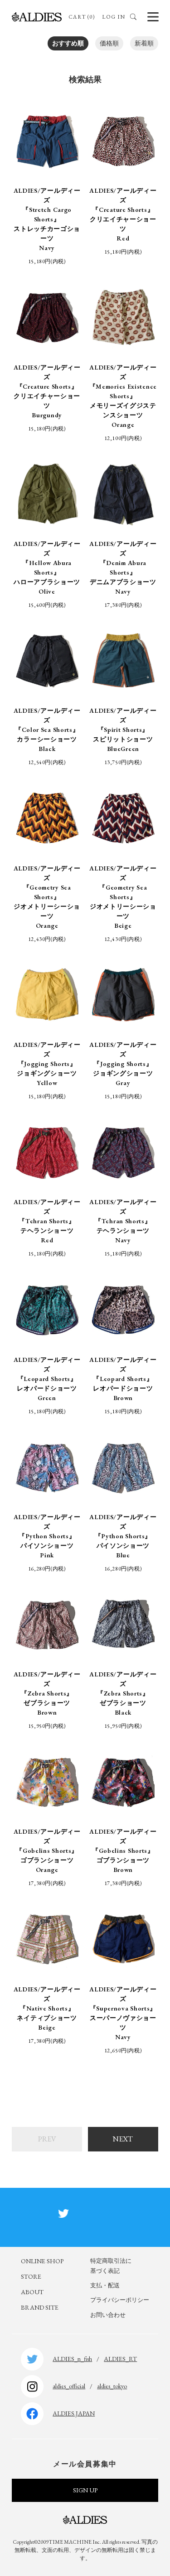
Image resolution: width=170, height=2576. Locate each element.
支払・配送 (105, 2285)
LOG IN (114, 17)
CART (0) (82, 17)
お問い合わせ (108, 2315)
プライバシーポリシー (120, 2300)
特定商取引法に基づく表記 (111, 2266)
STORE (31, 2276)
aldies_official (69, 2386)
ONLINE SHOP (42, 2261)
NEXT (123, 2139)
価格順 (109, 43)
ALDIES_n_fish (72, 2359)
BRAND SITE (40, 2307)
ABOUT (32, 2292)
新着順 (144, 43)
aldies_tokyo (112, 2386)
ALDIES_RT (120, 2359)
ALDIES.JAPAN (74, 2413)
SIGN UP (85, 2490)
